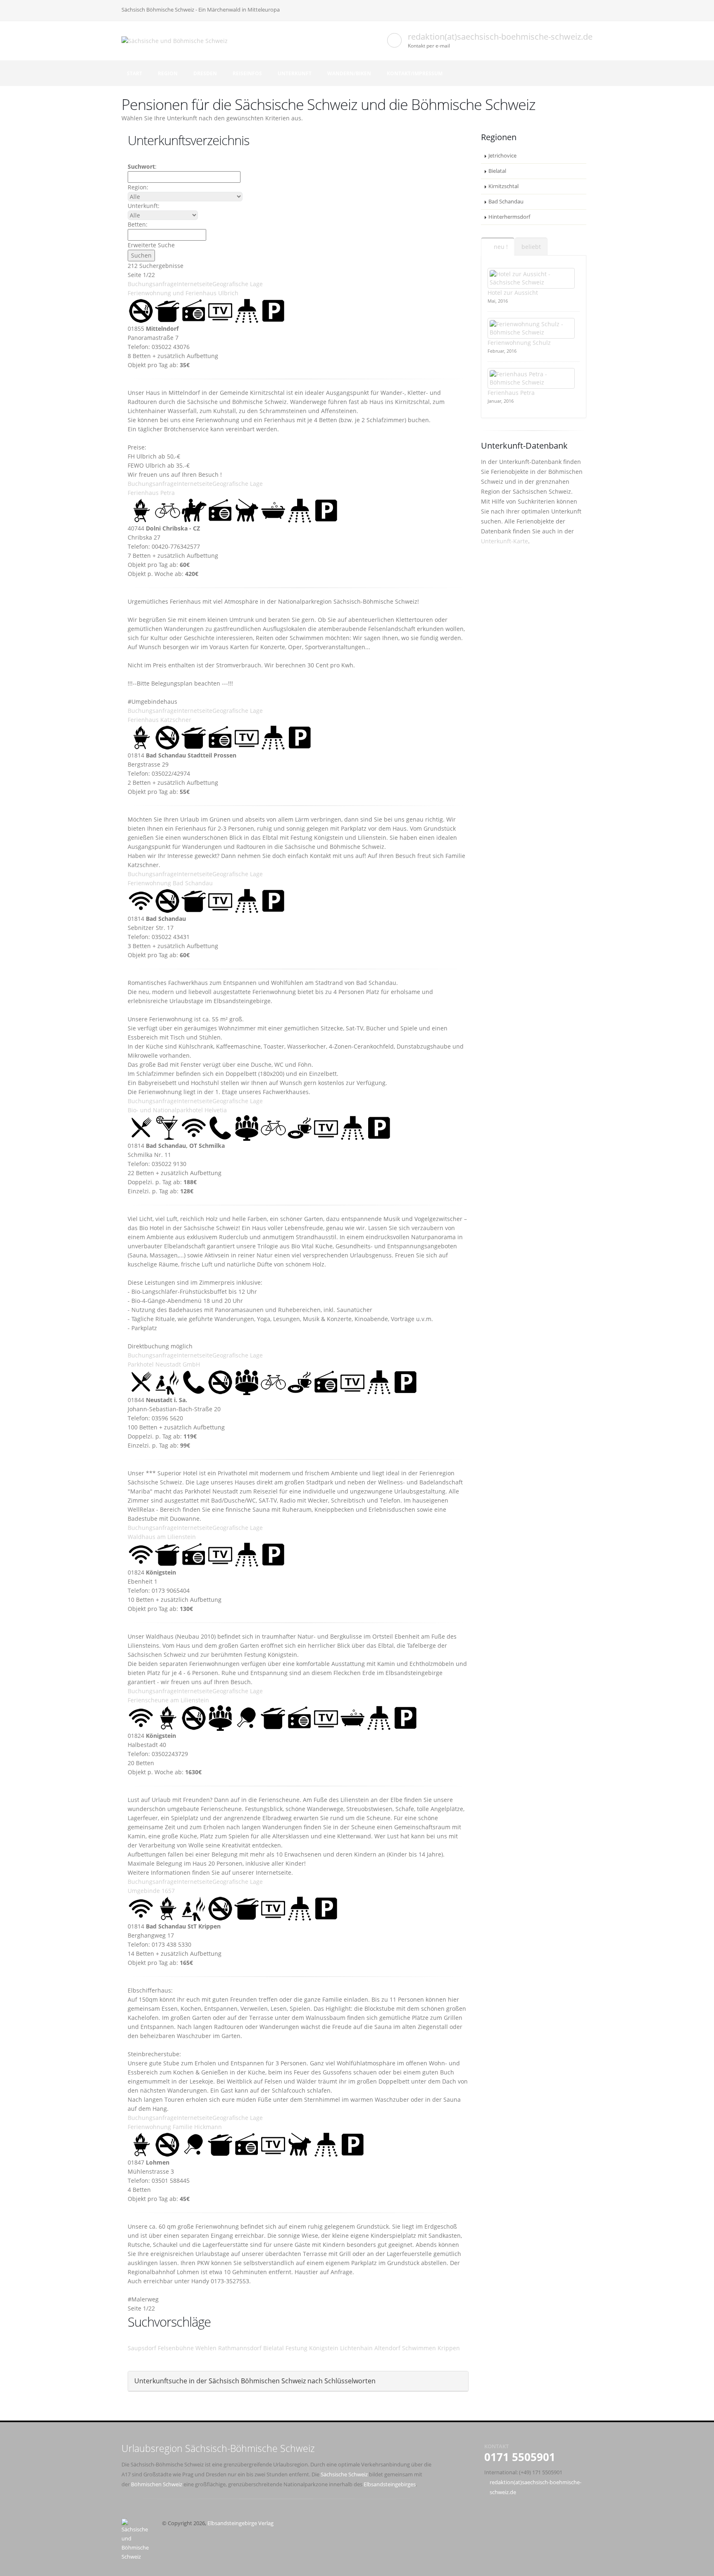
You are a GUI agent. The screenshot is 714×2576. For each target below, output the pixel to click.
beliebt (531, 247)
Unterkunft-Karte (505, 541)
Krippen (449, 2348)
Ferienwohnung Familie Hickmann (175, 2127)
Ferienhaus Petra (151, 493)
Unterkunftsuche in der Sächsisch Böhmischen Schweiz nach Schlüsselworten (255, 2381)
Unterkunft (295, 73)
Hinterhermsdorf (509, 217)
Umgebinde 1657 (151, 1891)
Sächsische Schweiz (344, 2474)
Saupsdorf (142, 2348)
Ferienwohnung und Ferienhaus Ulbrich (183, 293)
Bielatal (274, 2348)
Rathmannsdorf (240, 2348)
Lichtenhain (356, 2348)
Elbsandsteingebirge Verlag (240, 2523)
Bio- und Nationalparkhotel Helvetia (177, 1110)
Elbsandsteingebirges (390, 2484)
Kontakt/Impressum (415, 73)
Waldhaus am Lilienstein (162, 1537)
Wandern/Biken (349, 73)
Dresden (205, 73)
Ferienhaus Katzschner (159, 720)
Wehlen (206, 2348)
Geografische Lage (238, 284)
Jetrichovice (502, 156)
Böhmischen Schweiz (157, 2484)
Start (134, 73)
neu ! (500, 247)
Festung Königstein (312, 2348)
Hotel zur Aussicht (513, 293)
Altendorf (387, 2348)
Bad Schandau (506, 202)
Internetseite (195, 284)
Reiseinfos (247, 73)
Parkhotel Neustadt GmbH (164, 1364)
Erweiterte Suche (151, 245)
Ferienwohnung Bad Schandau (170, 883)
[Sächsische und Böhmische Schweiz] (178, 40)
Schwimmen (419, 2348)
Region (168, 73)
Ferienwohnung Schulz (519, 343)
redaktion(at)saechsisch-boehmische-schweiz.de (500, 37)
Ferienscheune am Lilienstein (168, 1700)
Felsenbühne (176, 2348)
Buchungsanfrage (152, 284)
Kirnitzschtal (503, 186)
